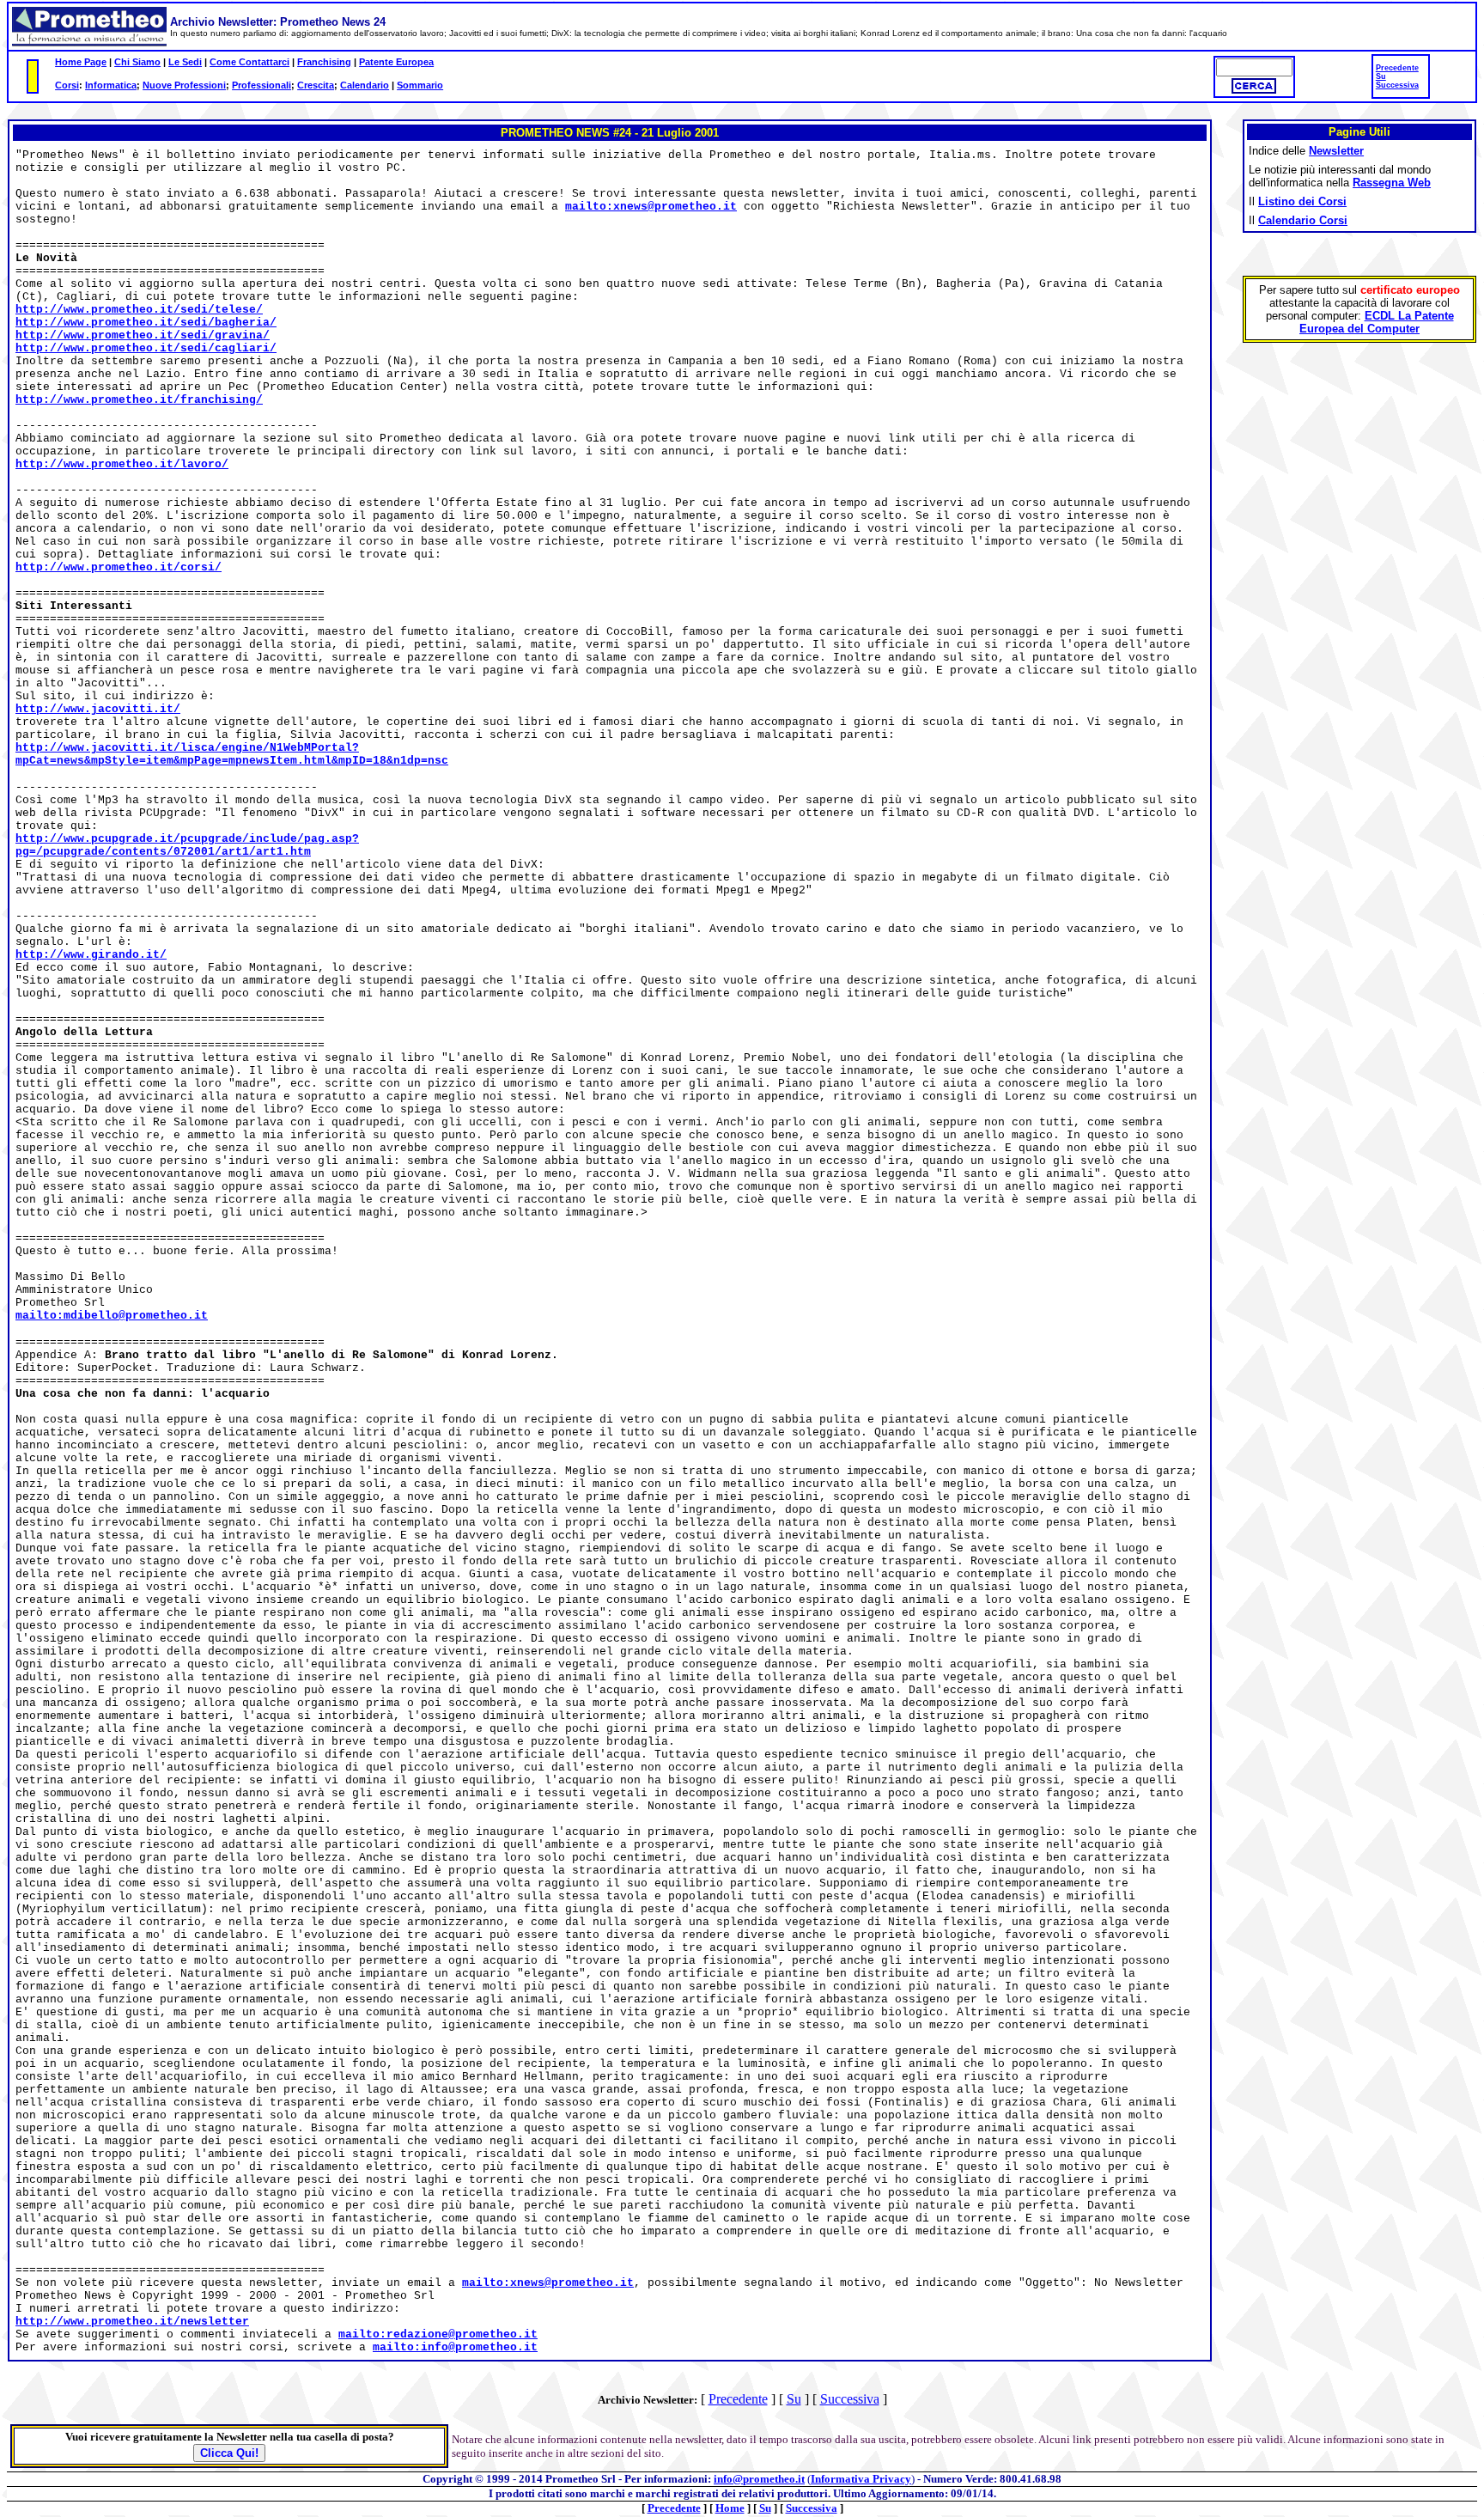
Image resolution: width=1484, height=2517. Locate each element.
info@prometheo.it (759, 2479)
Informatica (111, 85)
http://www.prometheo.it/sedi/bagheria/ (146, 323)
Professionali (262, 85)
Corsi (67, 85)
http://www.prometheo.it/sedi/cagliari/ (146, 348)
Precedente (1397, 68)
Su (1381, 76)
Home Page (81, 62)
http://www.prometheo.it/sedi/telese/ (139, 310)
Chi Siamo (137, 62)
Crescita (316, 85)
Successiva (1397, 85)
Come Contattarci (249, 62)
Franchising (324, 62)
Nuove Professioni (184, 85)
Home (730, 2508)
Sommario (420, 85)
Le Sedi (185, 62)
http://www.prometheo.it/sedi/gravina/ (143, 335)
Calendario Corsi (1303, 220)
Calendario (365, 85)
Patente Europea (396, 62)
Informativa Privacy (861, 2479)
